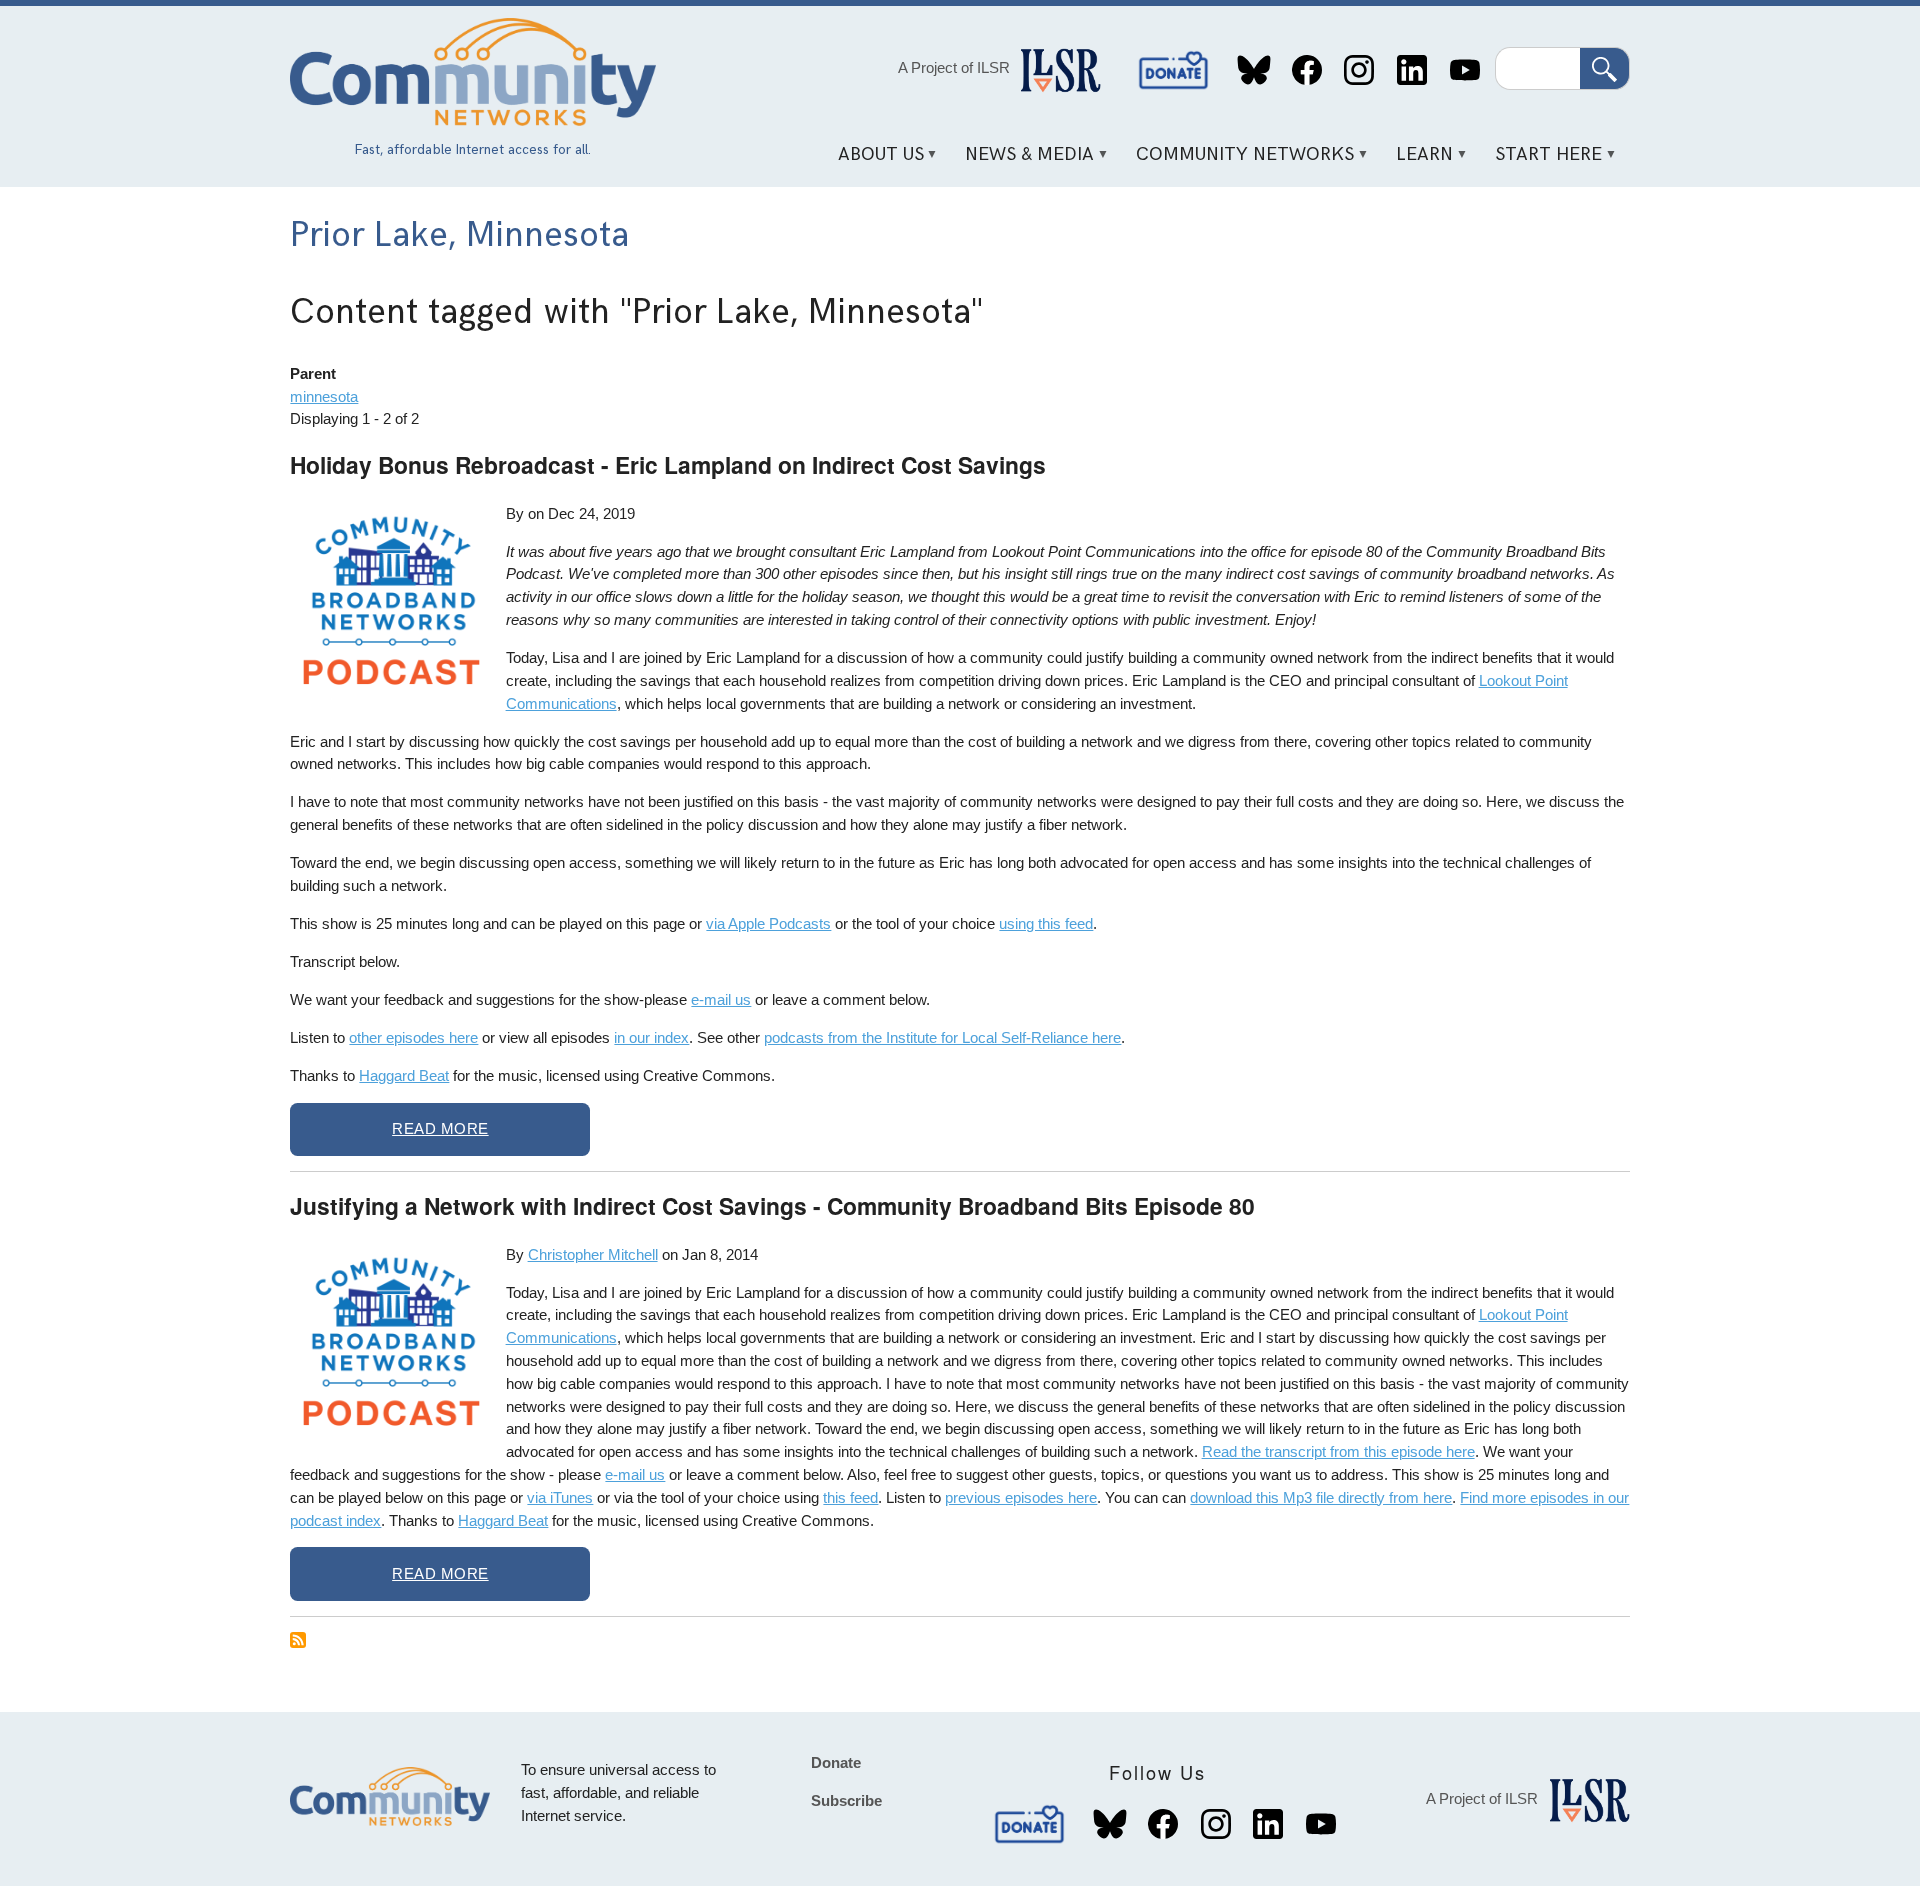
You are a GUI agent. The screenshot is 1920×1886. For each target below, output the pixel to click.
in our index (651, 1037)
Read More (440, 1128)
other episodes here (413, 1037)
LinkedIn (1411, 70)
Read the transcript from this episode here (1338, 1451)
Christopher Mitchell (593, 1254)
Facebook (1306, 70)
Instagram (1359, 70)
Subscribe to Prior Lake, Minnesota (298, 1640)
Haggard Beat (404, 1075)
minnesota (324, 396)
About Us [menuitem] (873, 161)
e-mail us (721, 999)
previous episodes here (1021, 1497)
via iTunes (560, 1497)
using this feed (1046, 923)
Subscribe (846, 1800)
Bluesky (1254, 70)
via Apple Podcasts (768, 923)
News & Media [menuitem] (1023, 161)
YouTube (1464, 70)
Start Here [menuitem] (1542, 161)
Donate (1174, 70)
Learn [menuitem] (1418, 161)
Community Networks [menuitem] (1238, 161)
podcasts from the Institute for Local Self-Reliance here (942, 1037)
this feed (850, 1497)
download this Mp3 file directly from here (1321, 1497)
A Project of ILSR (954, 67)
